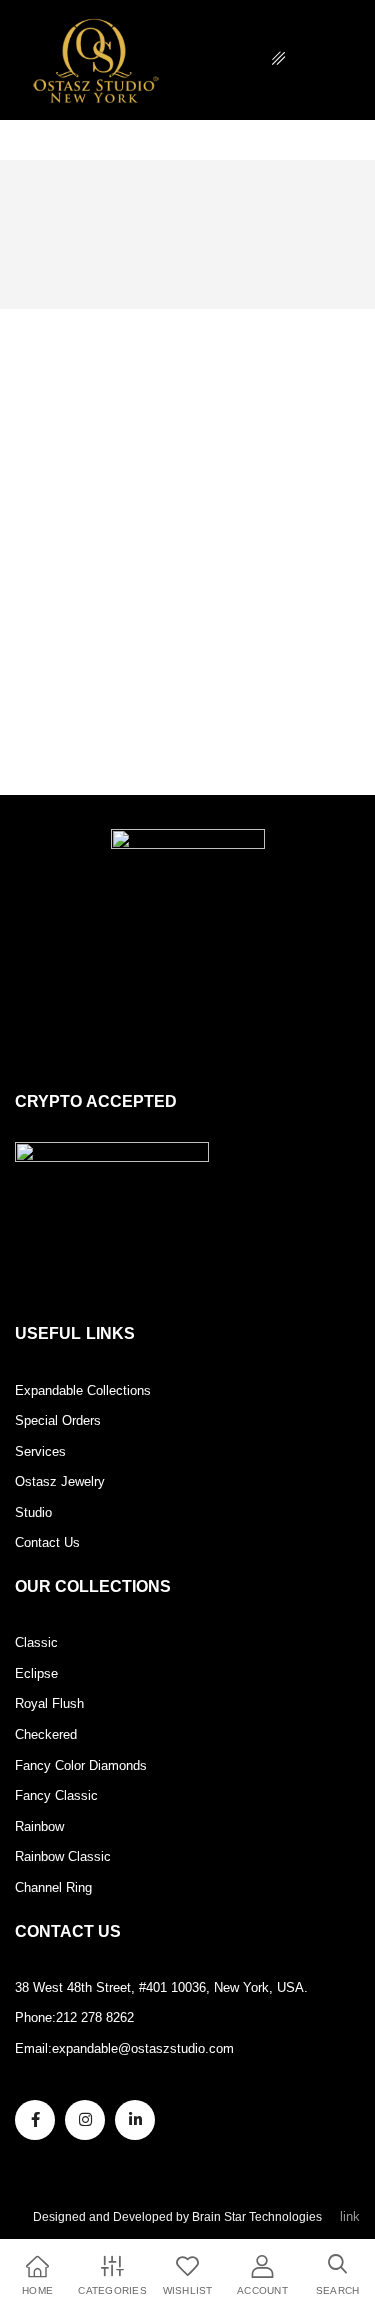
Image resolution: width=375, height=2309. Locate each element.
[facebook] (35, 2120)
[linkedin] (135, 2120)
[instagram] (85, 2120)
